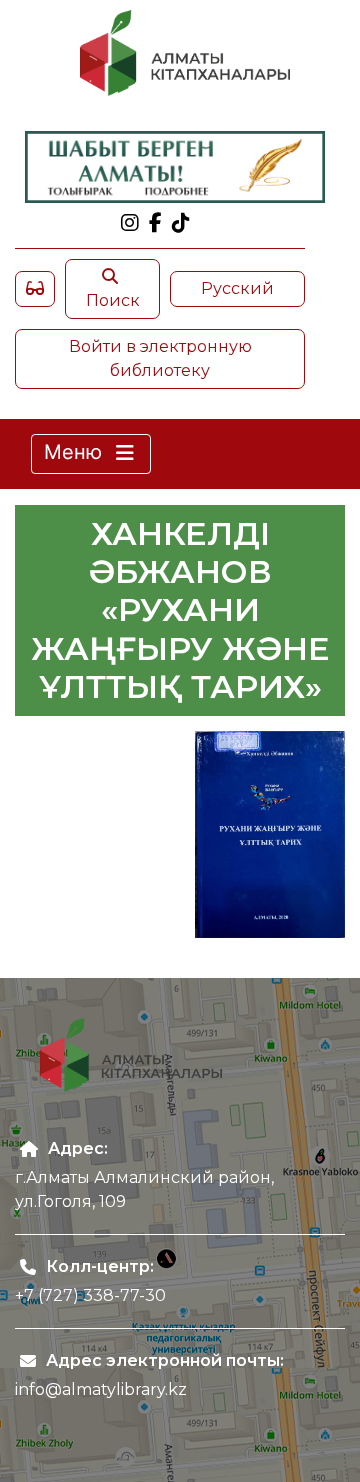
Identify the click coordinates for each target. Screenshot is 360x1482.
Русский (237, 288)
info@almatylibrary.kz (101, 1389)
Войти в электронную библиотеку (160, 358)
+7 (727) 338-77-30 (90, 1295)
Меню (76, 452)
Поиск (113, 300)
